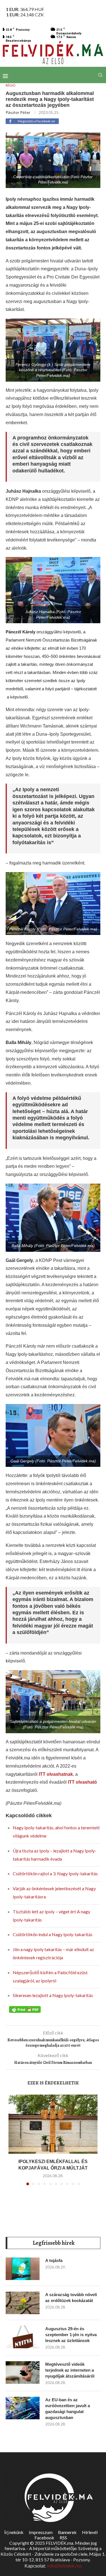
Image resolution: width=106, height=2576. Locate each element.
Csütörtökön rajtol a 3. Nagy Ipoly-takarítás (55, 1873)
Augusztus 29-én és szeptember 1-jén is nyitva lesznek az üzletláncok (71, 2335)
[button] (13, 2143)
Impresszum (41, 2532)
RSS (63, 2538)
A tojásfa (54, 2260)
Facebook (44, 2538)
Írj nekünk (14, 2532)
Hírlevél (90, 2532)
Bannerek (67, 2532)
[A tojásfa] (23, 2269)
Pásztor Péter (18, 112)
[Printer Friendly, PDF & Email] (25, 2009)
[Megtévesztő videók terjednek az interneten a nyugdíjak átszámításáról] (23, 2372)
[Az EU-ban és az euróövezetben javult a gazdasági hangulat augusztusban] (23, 2408)
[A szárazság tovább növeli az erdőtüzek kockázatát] (23, 2303)
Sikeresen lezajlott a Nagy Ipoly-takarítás (53, 1995)
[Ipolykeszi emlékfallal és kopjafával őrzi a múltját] (53, 2124)
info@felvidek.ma (64, 2566)
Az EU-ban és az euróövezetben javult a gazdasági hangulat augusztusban (68, 2409)
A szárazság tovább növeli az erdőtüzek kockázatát (71, 2298)
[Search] (100, 75)
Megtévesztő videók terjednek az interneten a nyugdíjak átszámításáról (70, 2370)
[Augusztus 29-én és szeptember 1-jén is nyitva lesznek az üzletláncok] (23, 2337)
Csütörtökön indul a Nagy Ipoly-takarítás (53, 1934)
